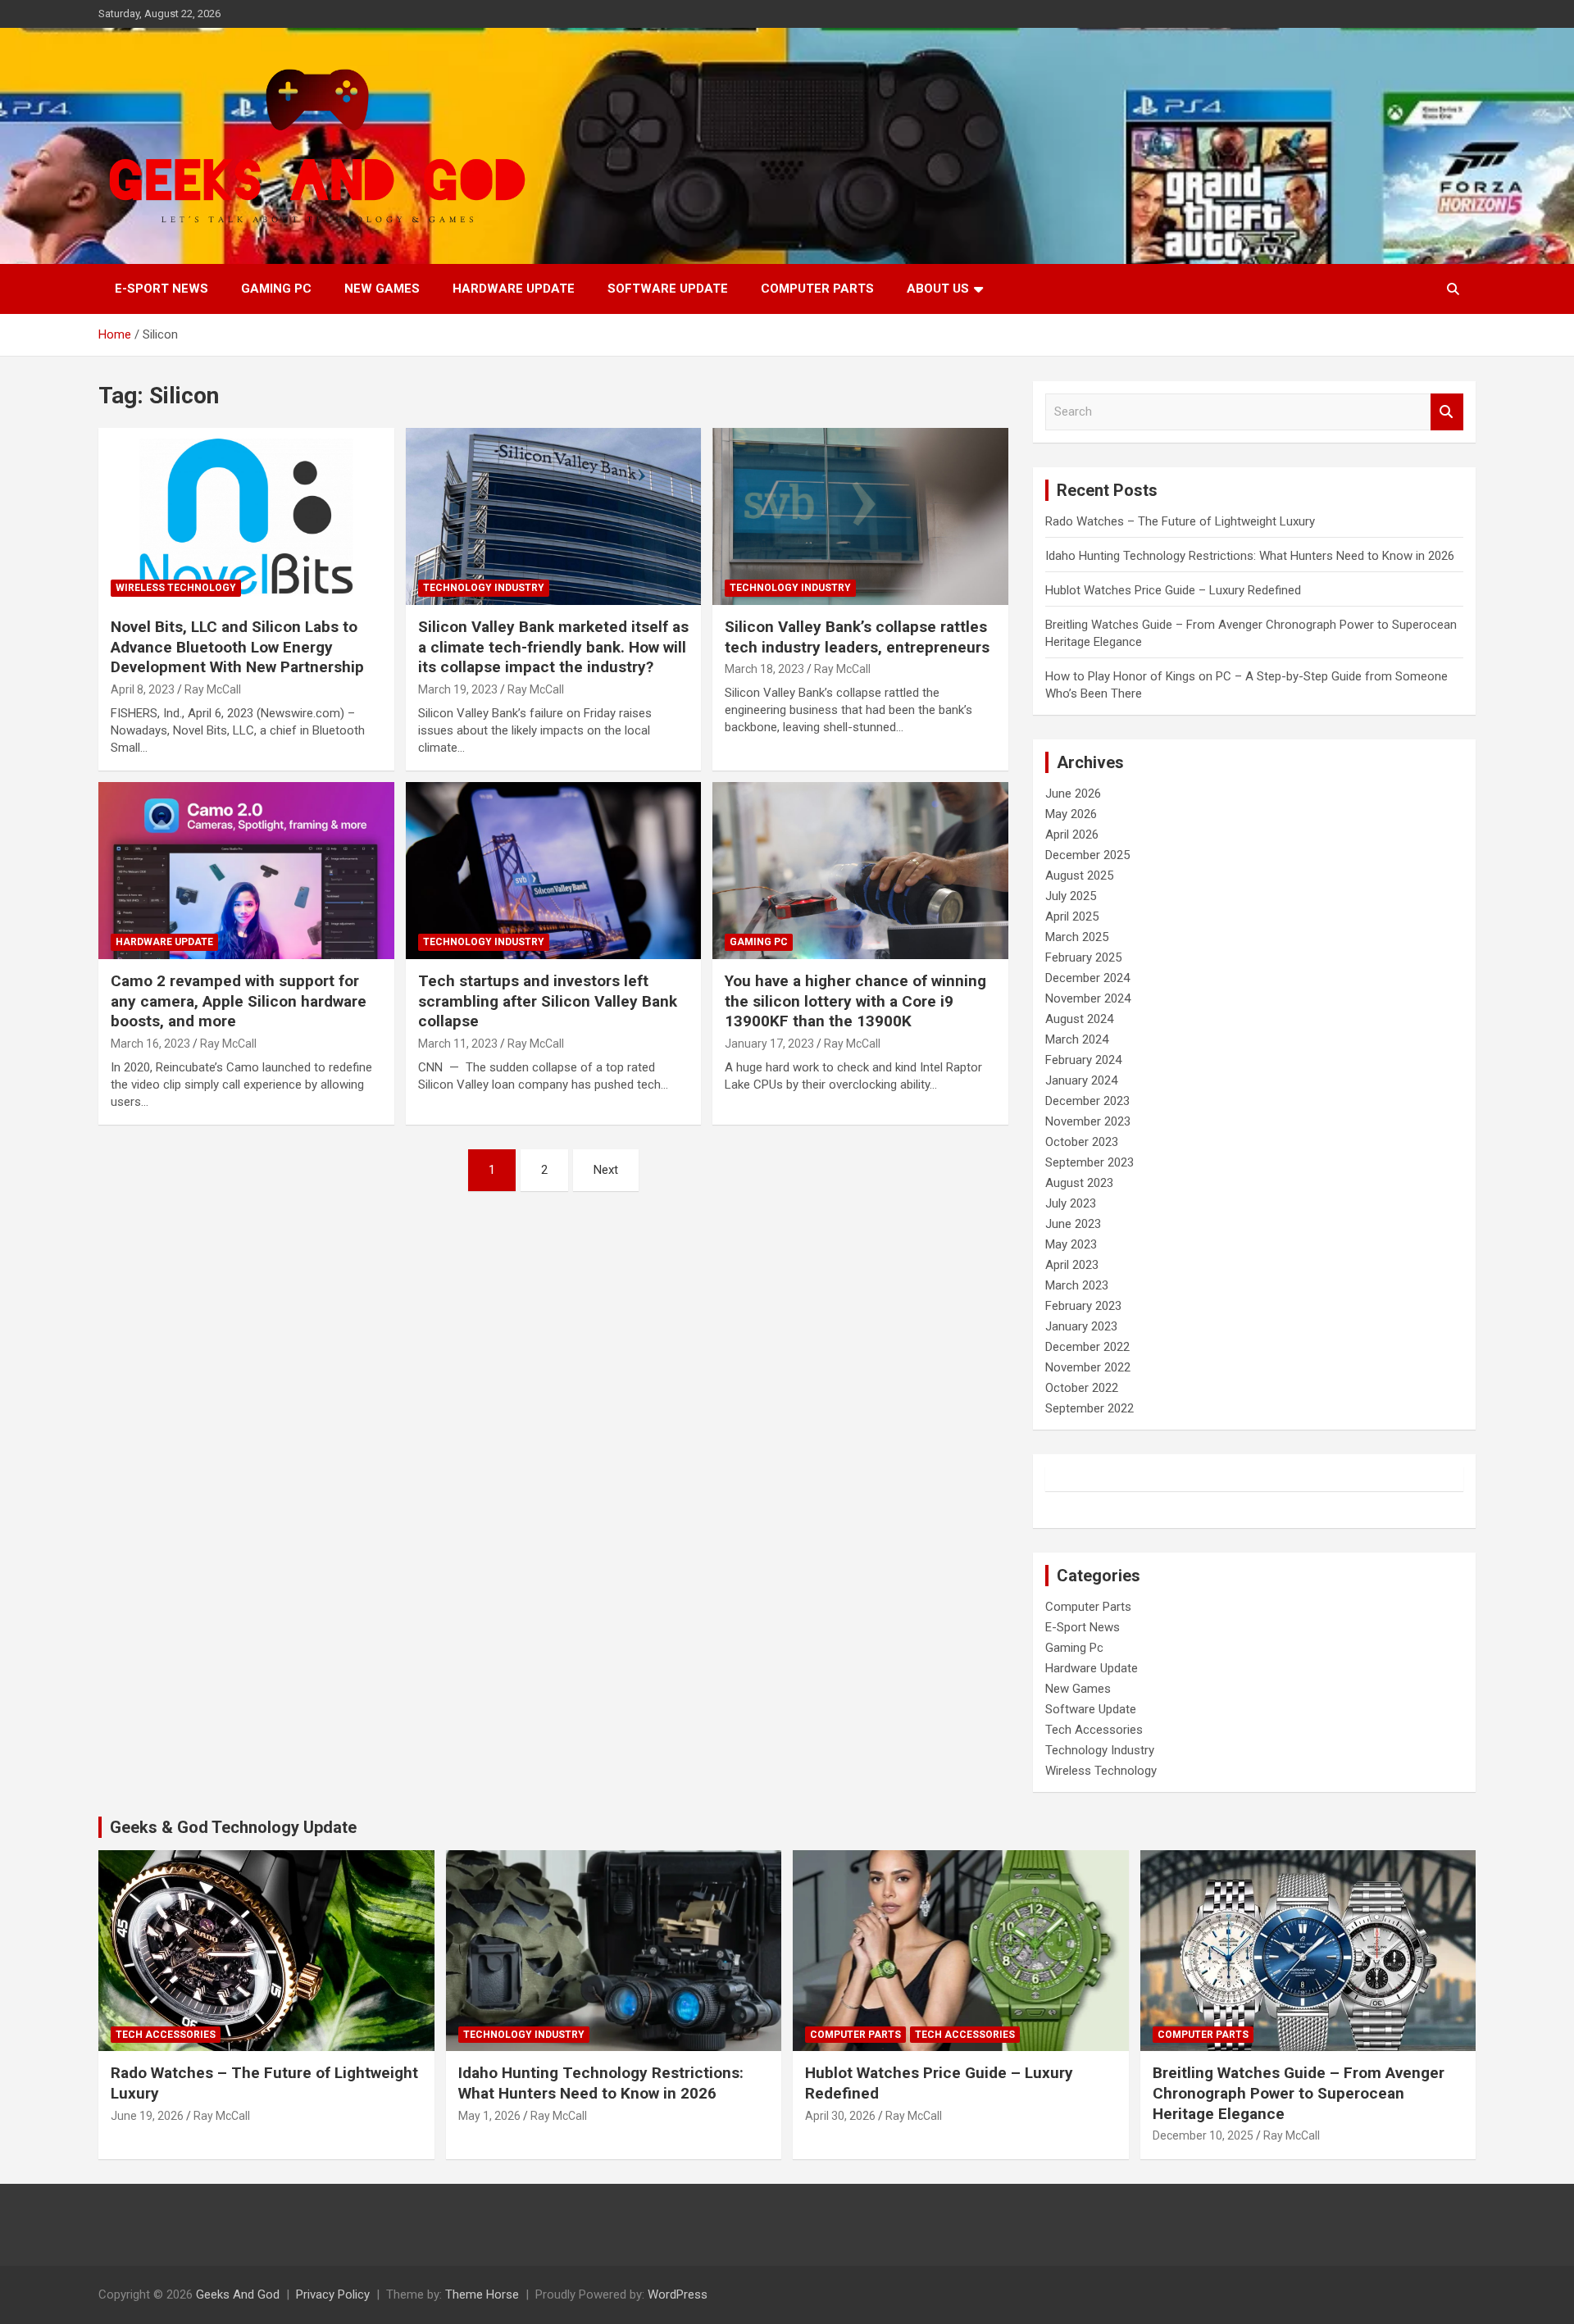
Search (1447, 412)
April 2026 (1072, 835)
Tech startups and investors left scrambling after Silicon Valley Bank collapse (548, 1001)
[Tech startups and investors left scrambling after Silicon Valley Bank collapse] (554, 871)
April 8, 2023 (143, 689)
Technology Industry (484, 588)
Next (606, 1170)
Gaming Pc (276, 289)
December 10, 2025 (1203, 2135)
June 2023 (1073, 1224)
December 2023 (1087, 1101)
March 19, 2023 (458, 689)
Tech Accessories (1094, 1730)
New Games (382, 289)
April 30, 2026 (840, 2116)
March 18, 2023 (764, 669)
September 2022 (1090, 1408)
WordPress (678, 2294)
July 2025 (1071, 896)
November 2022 (1088, 1367)
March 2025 (1077, 937)
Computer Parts (817, 289)
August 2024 (1079, 1019)
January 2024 (1081, 1080)
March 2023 (1077, 1285)
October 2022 (1082, 1388)
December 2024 (1087, 978)
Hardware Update (514, 289)
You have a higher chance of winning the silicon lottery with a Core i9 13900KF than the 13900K (855, 1001)
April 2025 (1072, 916)
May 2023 (1071, 1244)
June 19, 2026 (147, 2116)
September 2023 (1090, 1162)
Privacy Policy (333, 2294)
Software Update (668, 289)
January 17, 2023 (769, 1044)
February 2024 (1083, 1060)
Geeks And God (238, 2294)
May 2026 (1071, 814)
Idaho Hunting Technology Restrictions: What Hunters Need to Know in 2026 (1250, 556)
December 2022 (1087, 1347)
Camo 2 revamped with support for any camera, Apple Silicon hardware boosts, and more (239, 1001)
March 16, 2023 (150, 1044)
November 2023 (1088, 1121)
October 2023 (1082, 1142)
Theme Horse (482, 2294)
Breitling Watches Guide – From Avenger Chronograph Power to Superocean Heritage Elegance (1299, 2093)
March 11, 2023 (458, 1044)
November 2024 (1088, 998)
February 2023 (1083, 1306)
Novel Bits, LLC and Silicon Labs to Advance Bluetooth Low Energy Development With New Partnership (237, 647)
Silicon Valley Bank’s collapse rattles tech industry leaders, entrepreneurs (857, 637)
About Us (938, 289)
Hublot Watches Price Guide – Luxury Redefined (1175, 590)
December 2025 (1087, 855)
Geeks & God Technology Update (233, 1827)
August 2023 (1079, 1183)
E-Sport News (161, 289)
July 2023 (1071, 1203)
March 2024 (1077, 1039)
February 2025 (1083, 957)
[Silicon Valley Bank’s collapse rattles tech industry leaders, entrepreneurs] (860, 516)
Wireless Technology (176, 588)
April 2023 (1072, 1265)
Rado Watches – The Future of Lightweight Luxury (1180, 521)
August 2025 (1079, 875)
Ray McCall (213, 689)
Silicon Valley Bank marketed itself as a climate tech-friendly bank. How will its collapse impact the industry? (553, 647)
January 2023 (1081, 1326)
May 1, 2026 (489, 2116)
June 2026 (1073, 794)
